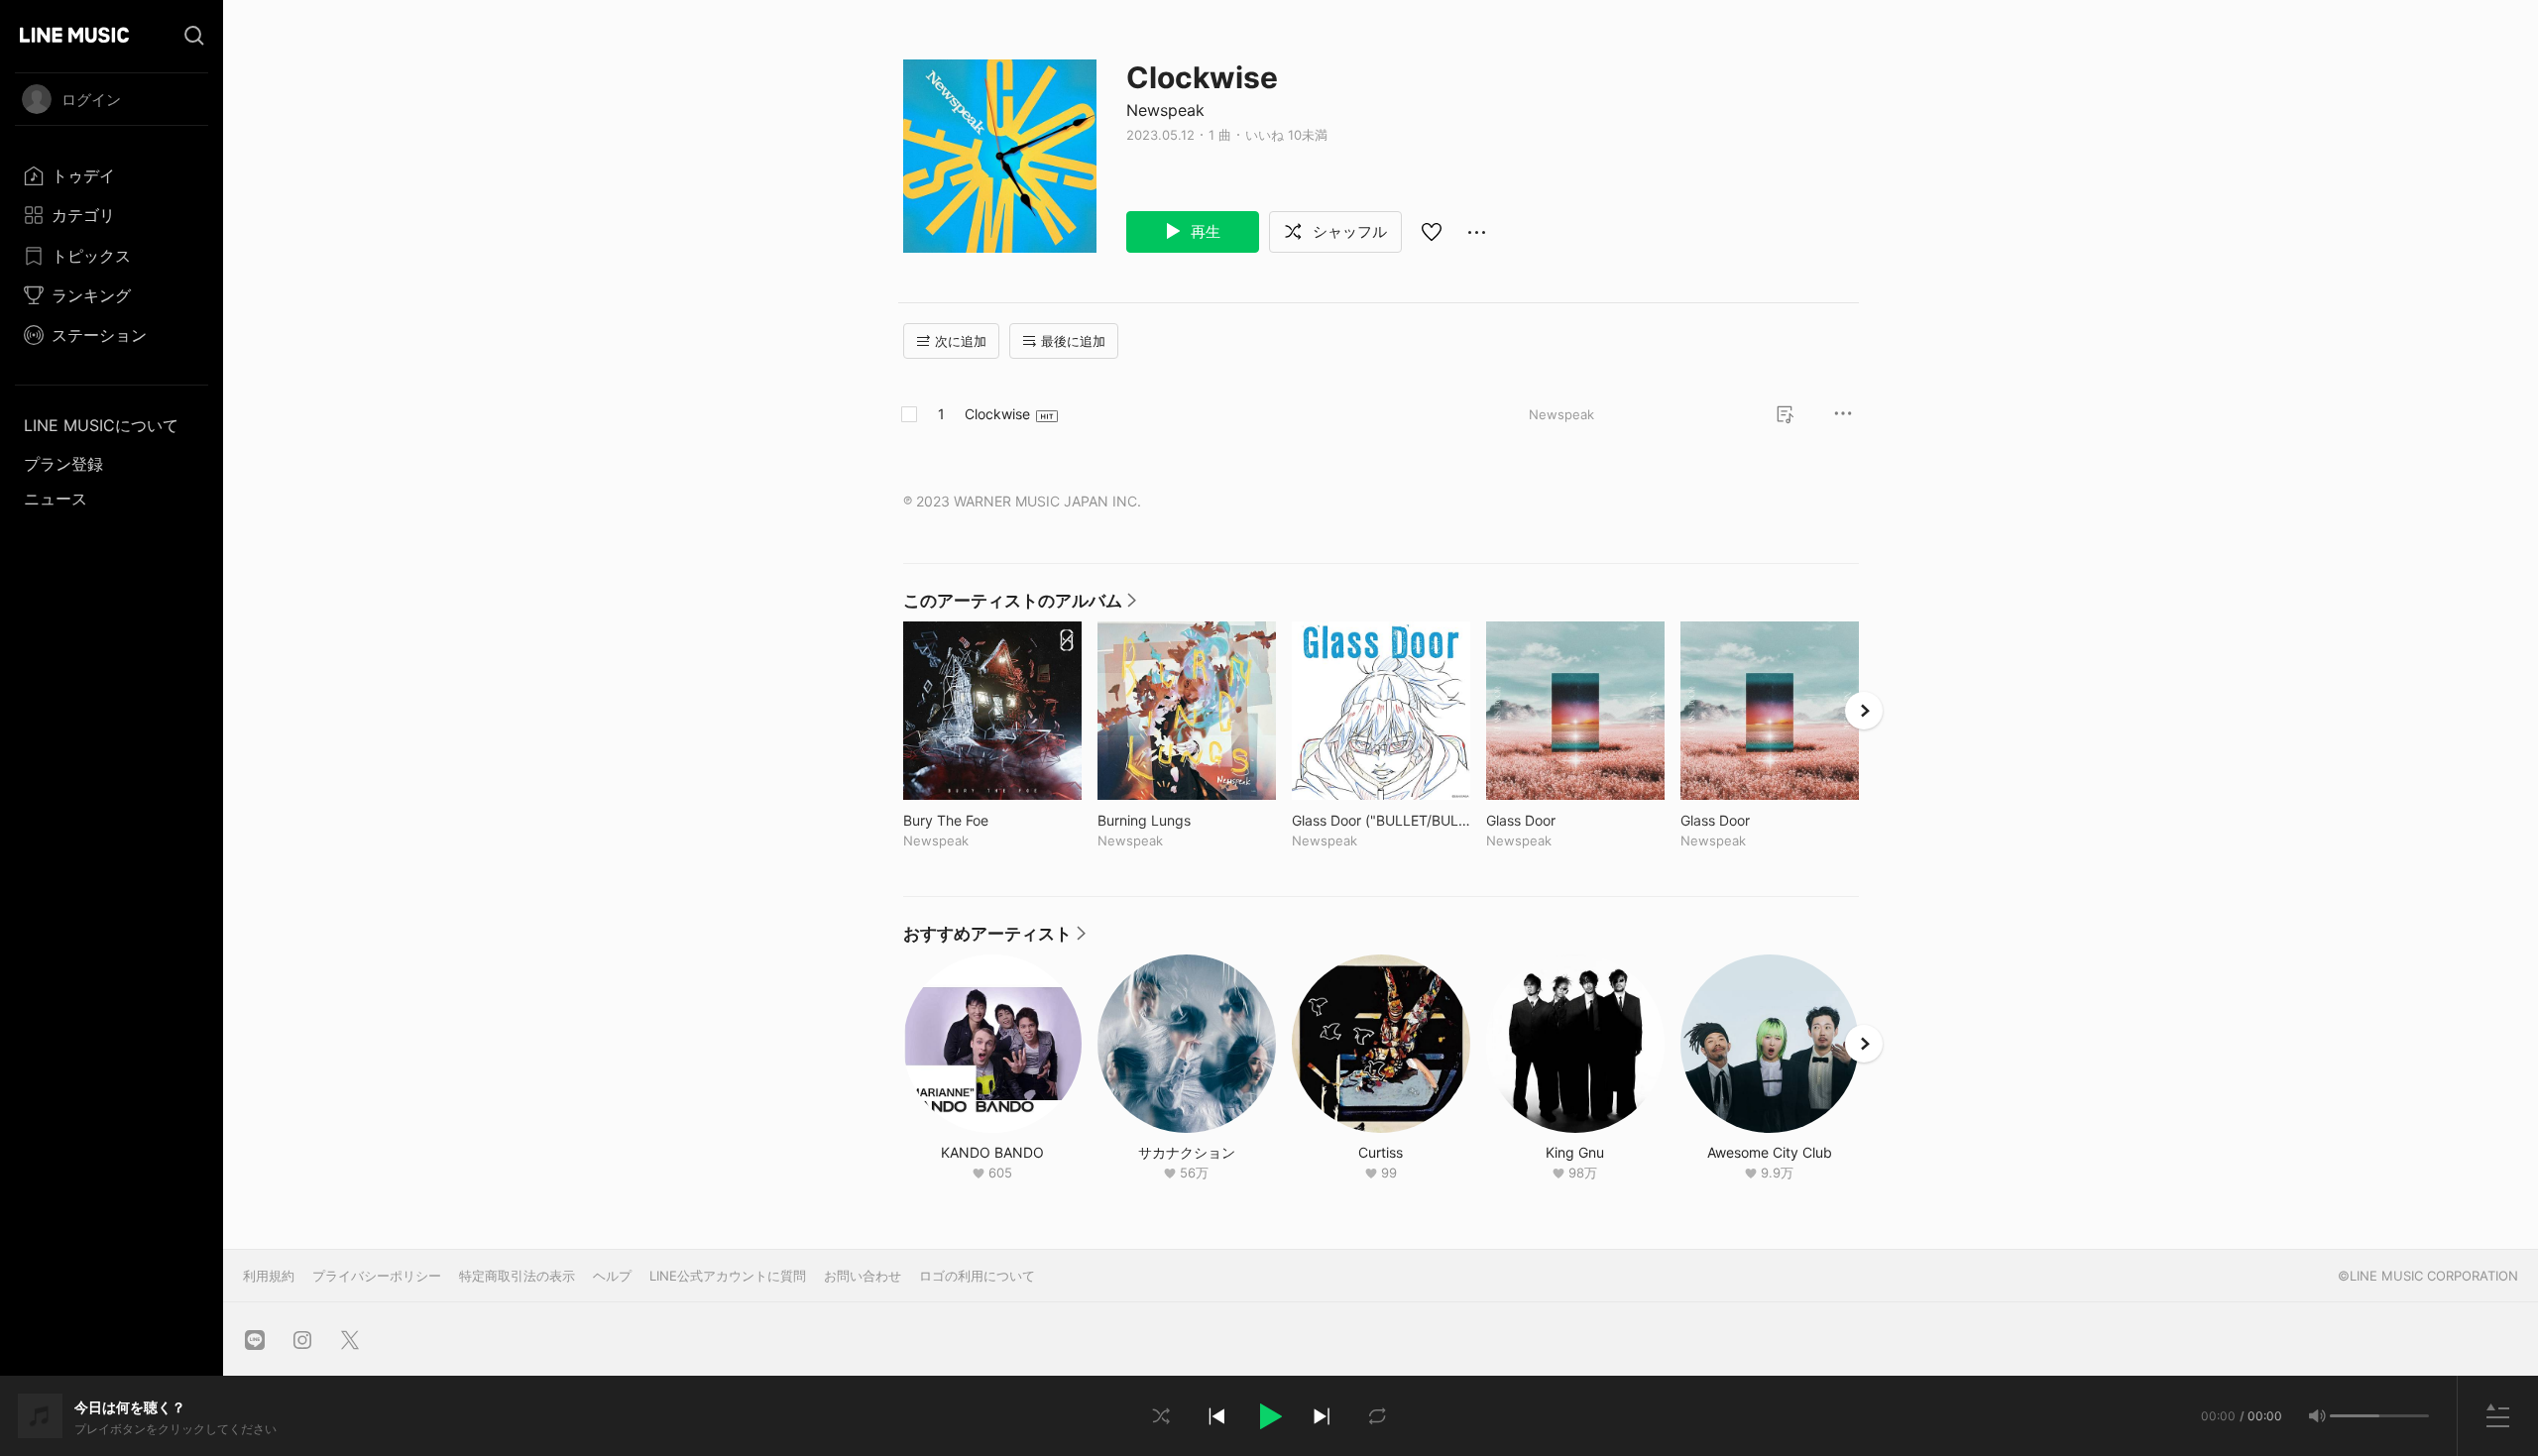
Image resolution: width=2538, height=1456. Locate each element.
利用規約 (269, 1276)
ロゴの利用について (977, 1276)
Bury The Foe (987, 820)
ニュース (56, 499)
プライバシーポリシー (377, 1276)
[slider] (2355, 1416)
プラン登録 (63, 464)
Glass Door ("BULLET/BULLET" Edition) (1381, 820)
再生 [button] (1204, 231)
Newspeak (1165, 110)
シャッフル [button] (1348, 231)
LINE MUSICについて (101, 425)
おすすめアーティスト (994, 939)
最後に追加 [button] (1073, 341)
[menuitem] (112, 175)
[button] (1269, 1416)
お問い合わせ (863, 1276)
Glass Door (1562, 820)
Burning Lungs (1185, 820)
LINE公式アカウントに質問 (728, 1276)
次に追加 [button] (961, 341)
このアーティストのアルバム (1020, 606)
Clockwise (997, 414)
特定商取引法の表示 (517, 1276)
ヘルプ (612, 1276)
